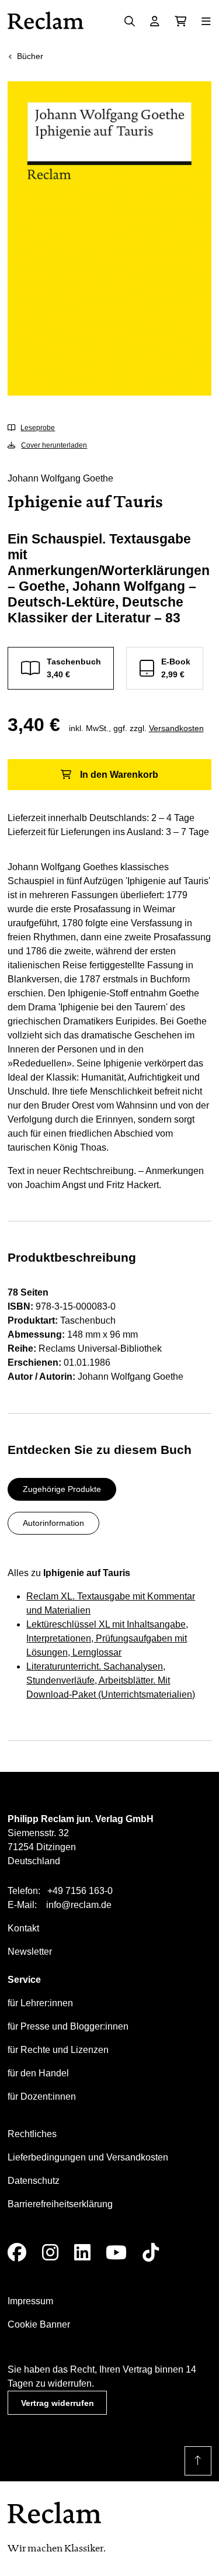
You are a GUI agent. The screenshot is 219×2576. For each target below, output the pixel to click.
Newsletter (30, 1952)
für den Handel (38, 2073)
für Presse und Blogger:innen (68, 2026)
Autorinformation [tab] (53, 1523)
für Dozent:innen (42, 2097)
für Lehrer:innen (40, 2003)
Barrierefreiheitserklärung (60, 2204)
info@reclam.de (79, 1905)
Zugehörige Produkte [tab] (62, 1489)
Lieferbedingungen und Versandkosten (88, 2157)
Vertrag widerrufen (58, 2403)
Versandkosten (176, 728)
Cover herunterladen (54, 445)
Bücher (30, 56)
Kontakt (23, 1928)
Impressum (30, 2301)
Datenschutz (34, 2181)
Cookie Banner (39, 2324)
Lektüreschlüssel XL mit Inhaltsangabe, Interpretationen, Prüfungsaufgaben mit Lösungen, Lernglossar (107, 1638)
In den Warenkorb (119, 775)
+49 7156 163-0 (80, 1891)
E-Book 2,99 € (176, 668)
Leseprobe (38, 428)
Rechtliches (32, 2134)
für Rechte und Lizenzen (58, 2050)
